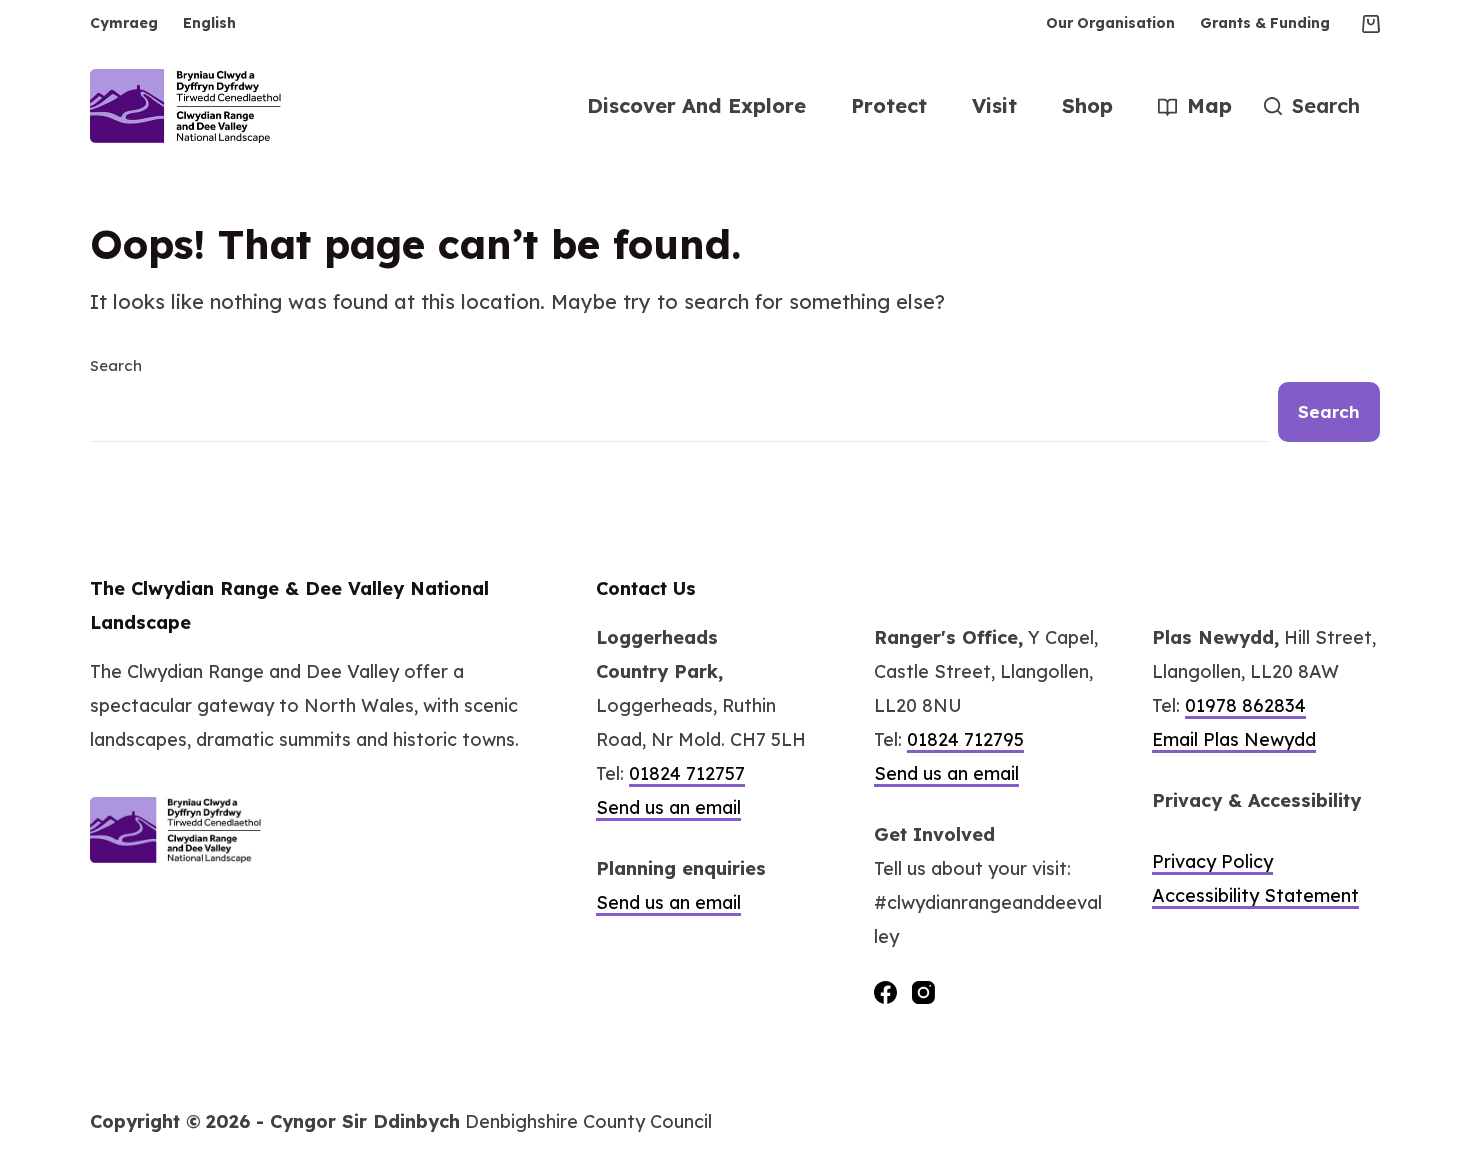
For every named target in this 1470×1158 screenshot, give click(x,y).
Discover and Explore (696, 105)
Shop (1087, 105)
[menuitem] (130, 23)
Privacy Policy (1212, 861)
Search (116, 365)
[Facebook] (885, 992)
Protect (889, 105)
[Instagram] (923, 992)
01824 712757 (687, 773)
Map (1209, 105)
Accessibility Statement (1255, 895)
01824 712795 (965, 739)
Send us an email (668, 807)
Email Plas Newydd (1234, 739)
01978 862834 (1245, 705)
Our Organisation (1110, 23)
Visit (994, 105)
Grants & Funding (1265, 23)
